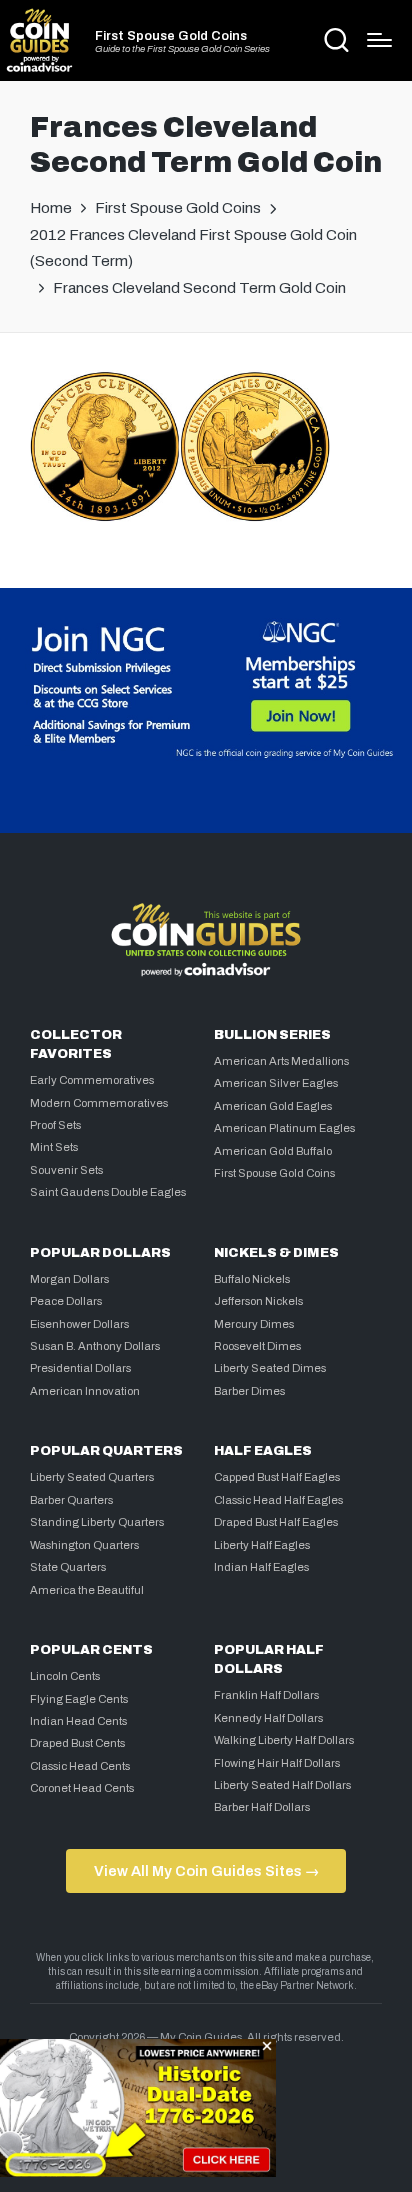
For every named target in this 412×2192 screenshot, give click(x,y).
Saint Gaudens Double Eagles (108, 1192)
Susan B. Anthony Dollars (95, 1346)
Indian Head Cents (78, 1721)
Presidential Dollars (80, 1368)
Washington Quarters (84, 1545)
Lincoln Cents (65, 1676)
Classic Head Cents (80, 1766)
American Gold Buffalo (273, 1151)
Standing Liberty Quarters (97, 1522)
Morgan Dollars (69, 1279)
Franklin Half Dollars (266, 1695)
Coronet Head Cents (82, 1788)
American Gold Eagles (273, 1106)
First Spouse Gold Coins (171, 36)
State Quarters (68, 1567)
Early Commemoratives (92, 1080)
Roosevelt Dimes (257, 1346)
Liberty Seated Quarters (92, 1477)
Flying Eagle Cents (79, 1699)
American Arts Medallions (281, 1061)
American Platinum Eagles (284, 1128)
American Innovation (85, 1391)
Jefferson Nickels (258, 1301)
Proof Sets (55, 1125)
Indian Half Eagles (261, 1567)
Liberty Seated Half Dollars (282, 1785)
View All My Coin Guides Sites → (206, 1871)
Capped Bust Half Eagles (277, 1477)
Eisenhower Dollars (79, 1324)
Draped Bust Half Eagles (276, 1522)
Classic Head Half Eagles (278, 1500)
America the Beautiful (87, 1590)
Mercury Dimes (254, 1324)
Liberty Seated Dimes (270, 1368)
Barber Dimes (249, 1391)
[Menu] (379, 40)
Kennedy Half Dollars (268, 1718)
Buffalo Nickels (252, 1279)
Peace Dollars (66, 1301)
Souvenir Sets (66, 1170)
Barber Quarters (71, 1500)
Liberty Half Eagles (262, 1545)
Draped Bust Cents (77, 1743)
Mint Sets (54, 1147)
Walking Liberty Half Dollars (284, 1740)
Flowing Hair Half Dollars (277, 1763)
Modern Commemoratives (99, 1103)
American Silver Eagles (276, 1083)
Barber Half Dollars (262, 1807)
